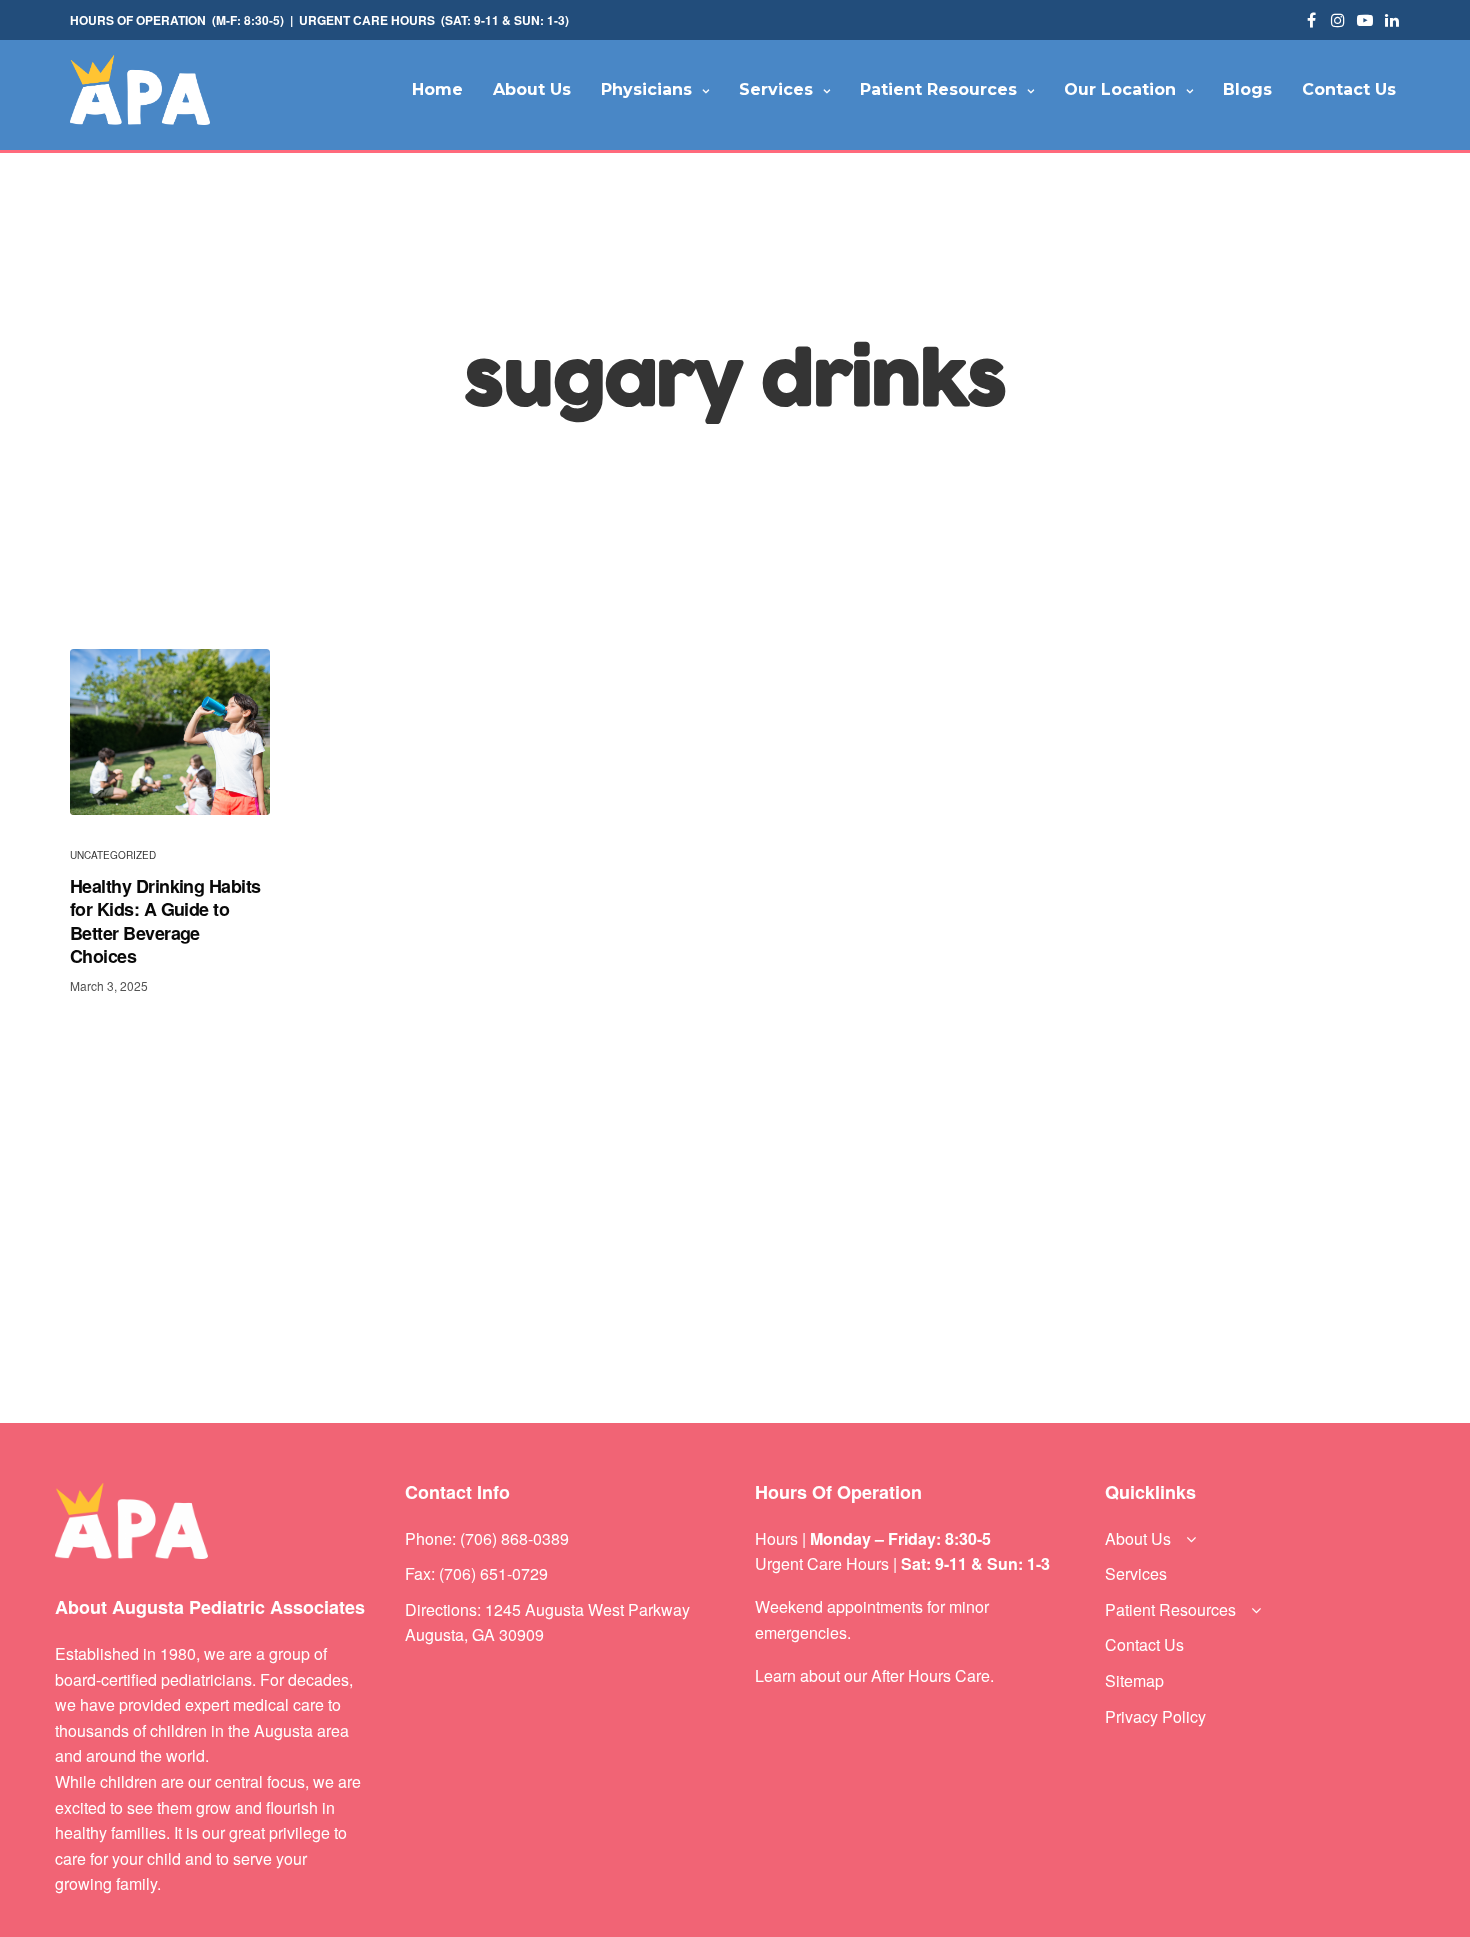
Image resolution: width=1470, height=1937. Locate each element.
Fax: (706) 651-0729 (476, 1573)
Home (437, 89)
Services (776, 89)
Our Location (1120, 89)
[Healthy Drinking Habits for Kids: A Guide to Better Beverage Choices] (170, 732)
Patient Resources (938, 89)
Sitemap (1134, 1680)
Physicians (646, 89)
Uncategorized (113, 855)
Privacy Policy (1155, 1716)
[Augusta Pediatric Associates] (140, 90)
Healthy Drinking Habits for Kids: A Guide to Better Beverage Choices (165, 922)
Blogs (1247, 89)
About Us (532, 89)
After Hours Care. (932, 1675)
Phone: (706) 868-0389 (487, 1538)
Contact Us (1349, 89)
